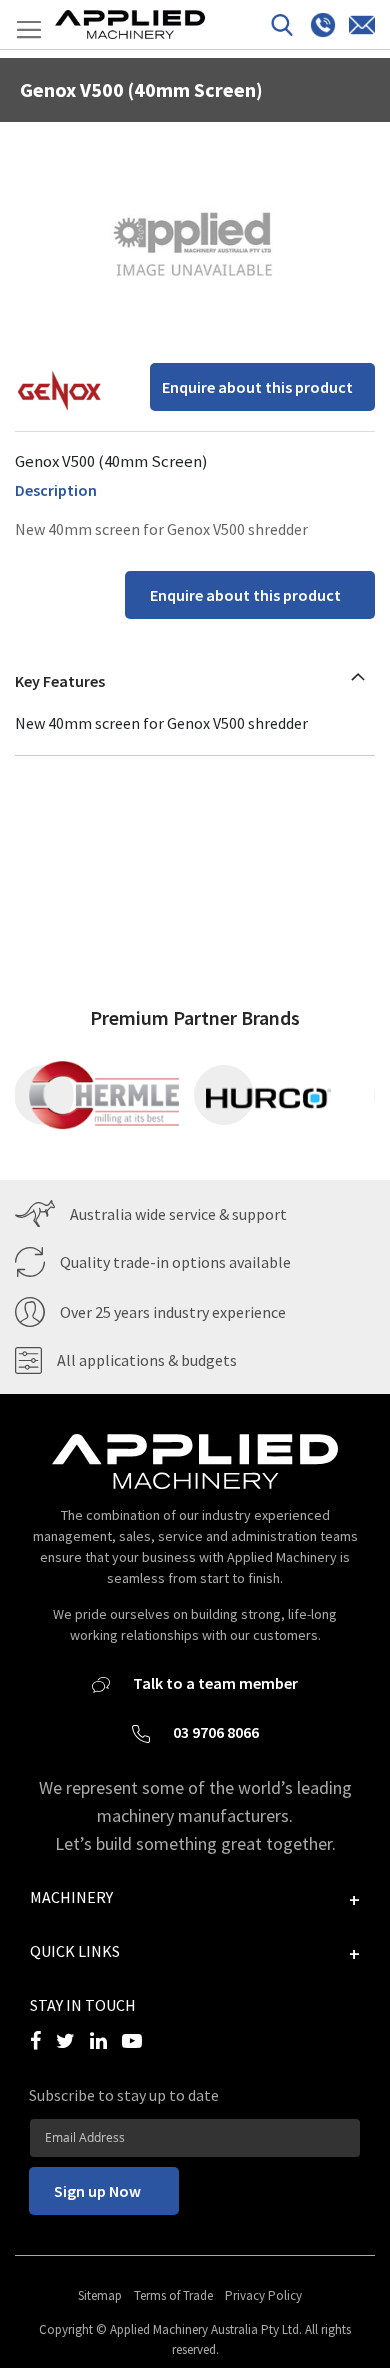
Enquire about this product (257, 387)
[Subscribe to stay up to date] (195, 2137)
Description (56, 490)
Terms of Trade (173, 2295)
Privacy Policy (263, 2295)
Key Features (60, 681)
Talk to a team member (214, 1683)
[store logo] (130, 24)
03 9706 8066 (214, 1732)
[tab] (195, 676)
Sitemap (100, 2295)
